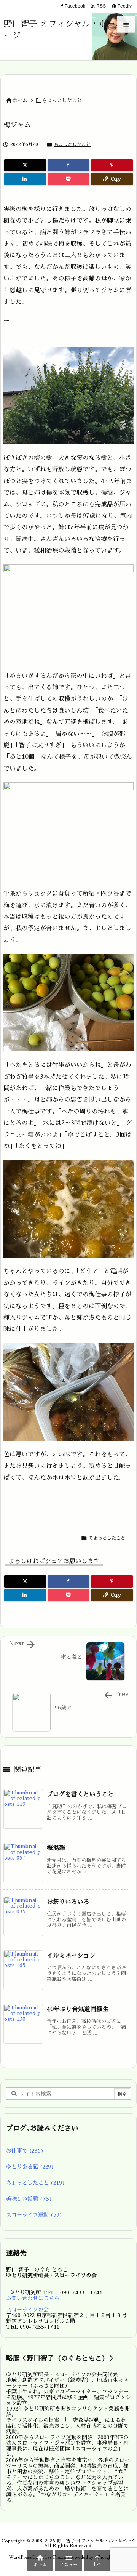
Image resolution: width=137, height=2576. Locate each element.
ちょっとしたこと (62, 100)
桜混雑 (56, 1848)
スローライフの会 (27, 2310)
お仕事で (25, 2151)
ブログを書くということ (80, 1794)
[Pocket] (68, 179)
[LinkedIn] (25, 179)
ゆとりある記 (30, 2167)
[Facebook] (68, 165)
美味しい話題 (29, 2199)
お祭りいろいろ (68, 1902)
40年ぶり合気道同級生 (78, 2009)
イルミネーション (71, 1956)
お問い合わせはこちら (33, 2298)
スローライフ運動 (34, 2215)
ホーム (20, 100)
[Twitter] (25, 165)
